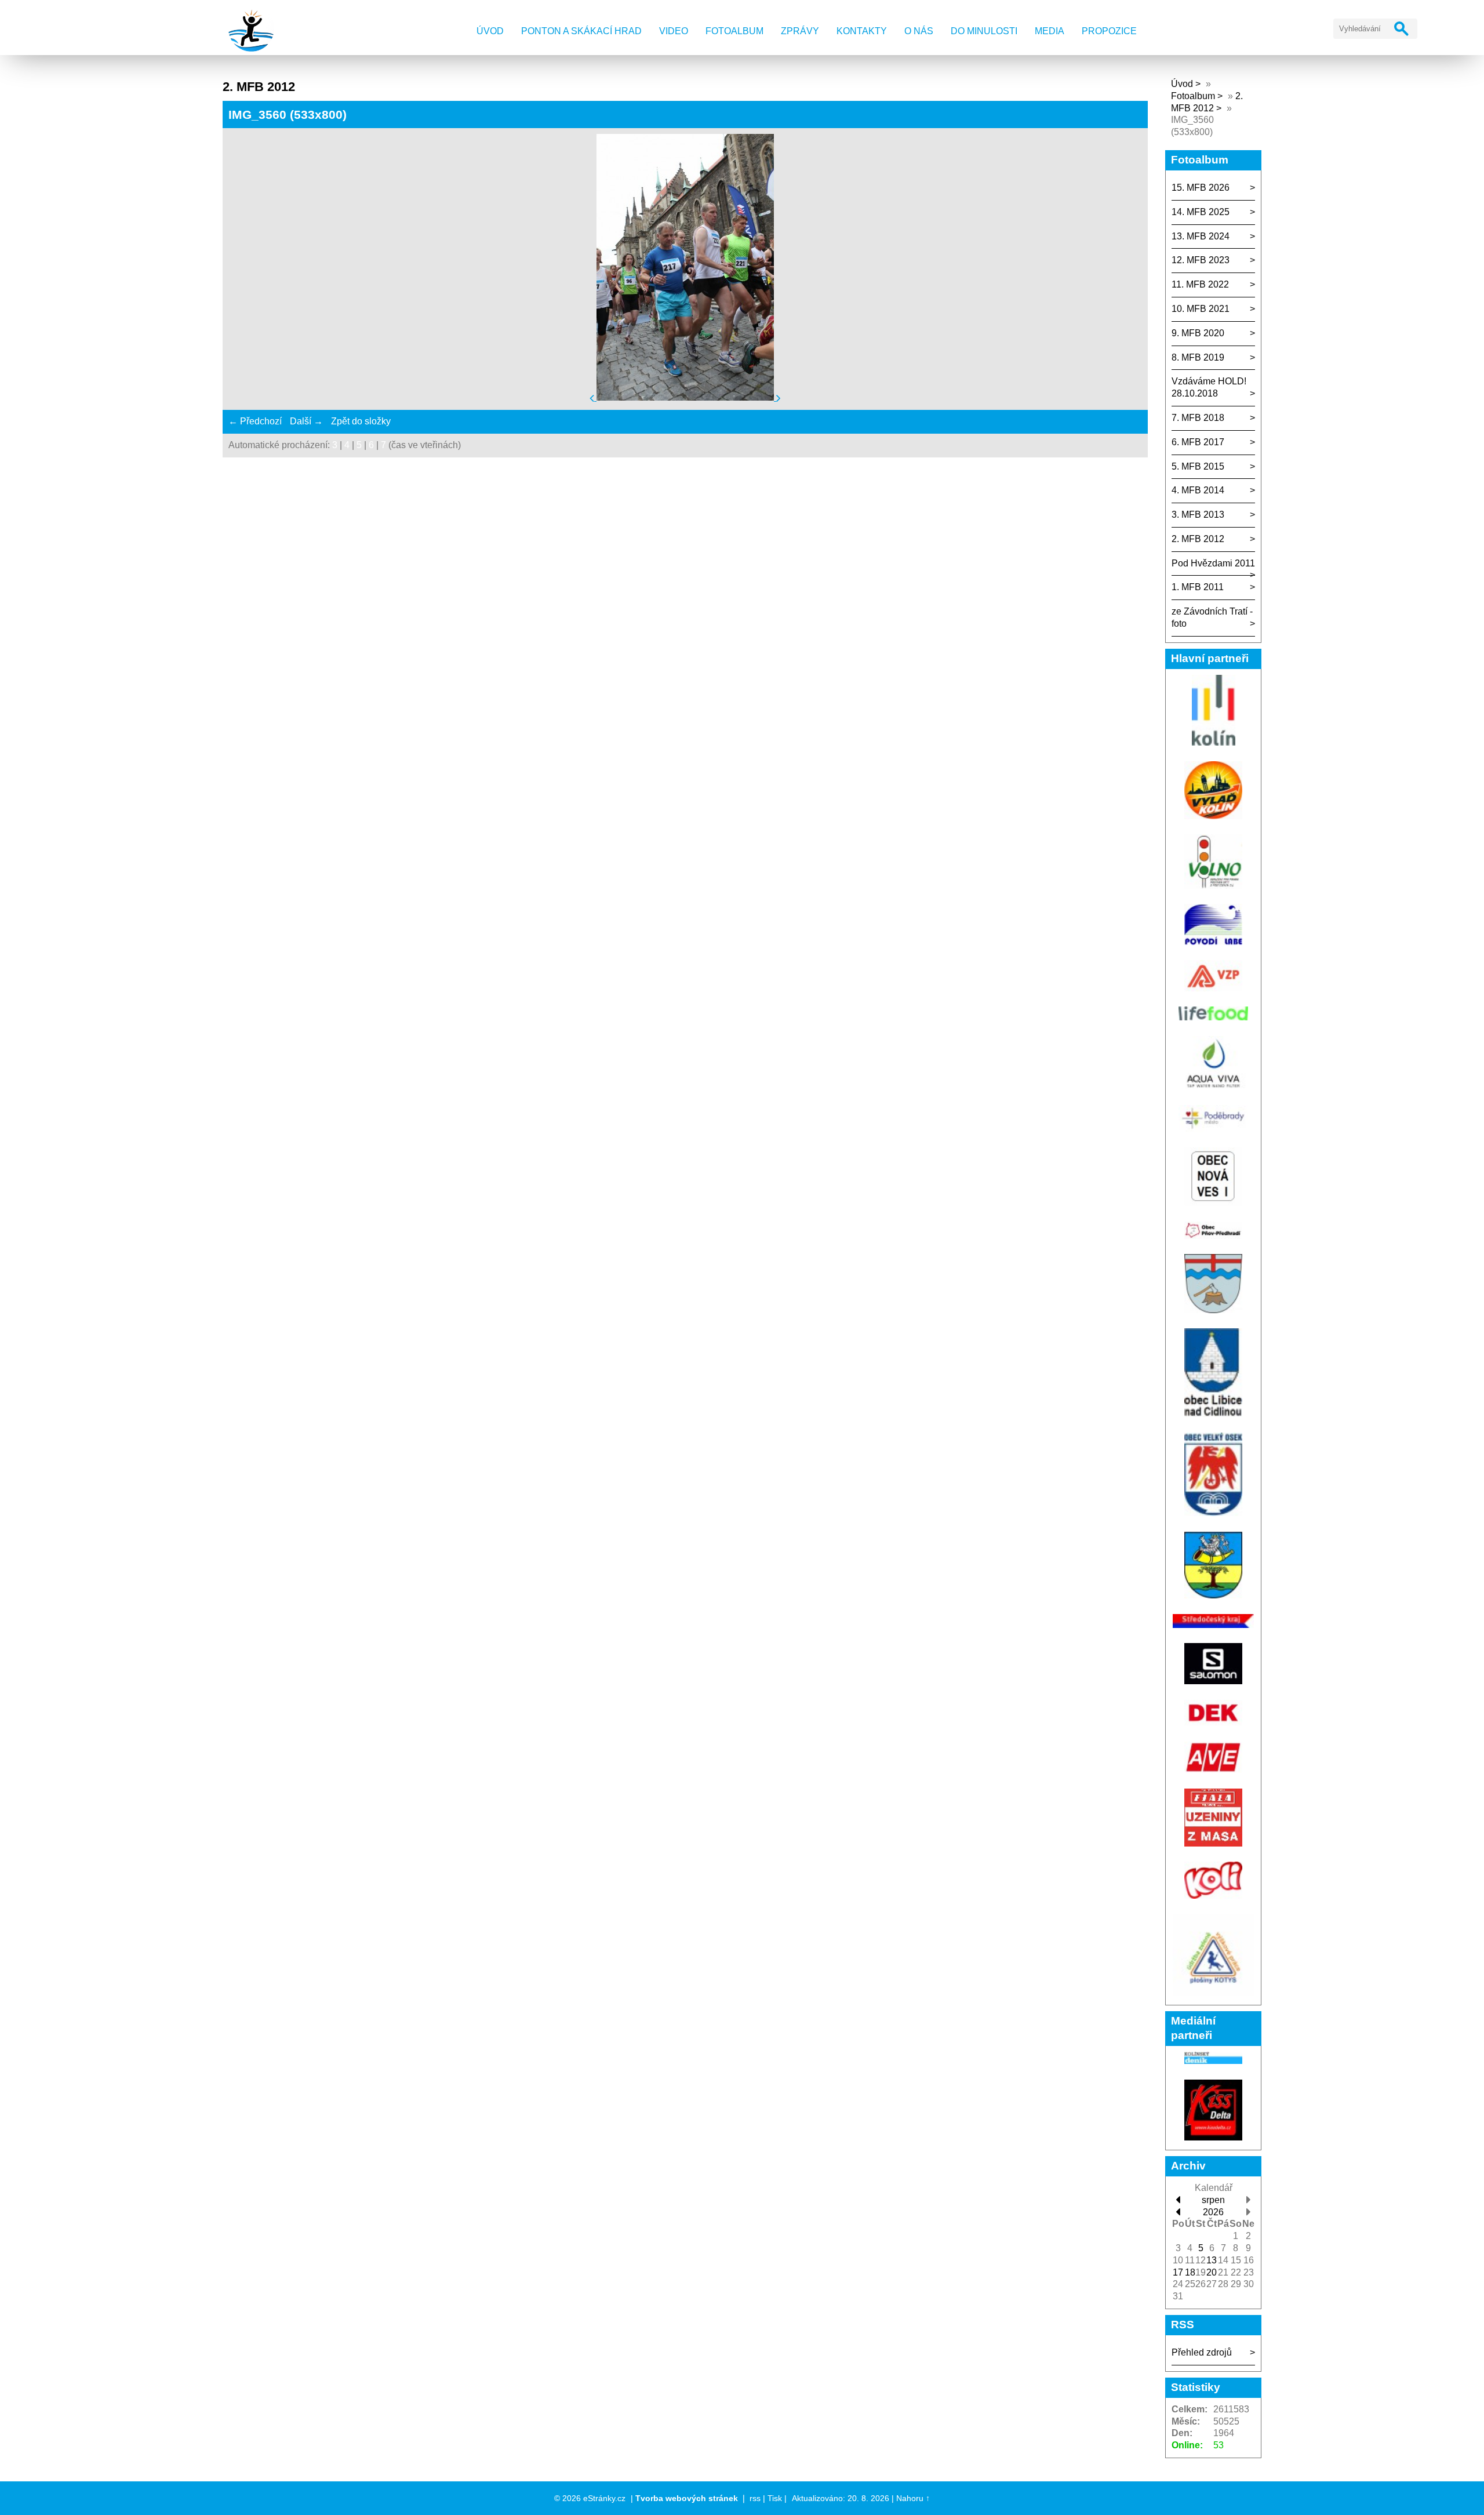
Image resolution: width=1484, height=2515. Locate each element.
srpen (1213, 2200)
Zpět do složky (361, 421)
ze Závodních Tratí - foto (1212, 617)
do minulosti (984, 31)
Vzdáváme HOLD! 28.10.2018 (1209, 387)
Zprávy (800, 31)
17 (1178, 2272)
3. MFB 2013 (1198, 515)
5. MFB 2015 (1198, 466)
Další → (306, 421)
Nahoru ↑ (913, 2498)
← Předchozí (255, 421)
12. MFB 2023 (1201, 260)
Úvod (490, 31)
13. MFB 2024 (1201, 236)
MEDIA (1050, 31)
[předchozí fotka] (593, 397)
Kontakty (862, 31)
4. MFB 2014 (1198, 490)
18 (1190, 2272)
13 (1212, 2260)
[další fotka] (779, 397)
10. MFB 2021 (1201, 309)
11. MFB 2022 (1200, 284)
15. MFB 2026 (1201, 188)
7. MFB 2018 (1198, 418)
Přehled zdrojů (1202, 2352)
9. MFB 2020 (1198, 333)
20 (1212, 2272)
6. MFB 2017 (1198, 442)
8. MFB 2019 (1198, 357)
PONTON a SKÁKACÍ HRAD (581, 31)
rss (755, 2498)
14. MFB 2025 (1201, 212)
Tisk (775, 2498)
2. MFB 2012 (1198, 539)
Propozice (1109, 31)
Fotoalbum (734, 31)
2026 (1213, 2212)
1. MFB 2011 (1198, 587)
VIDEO (674, 31)
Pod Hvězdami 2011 (1213, 563)
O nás (919, 31)
